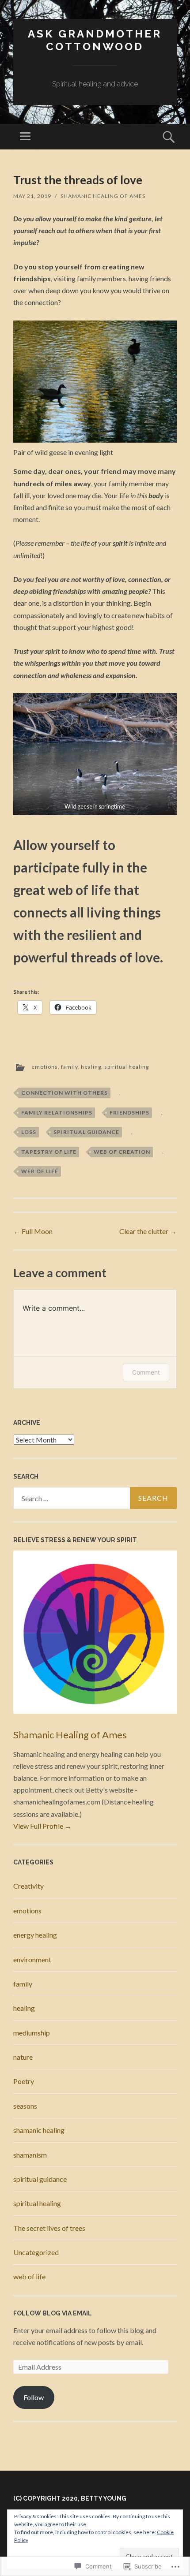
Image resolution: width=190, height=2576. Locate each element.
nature (23, 2057)
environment (32, 1959)
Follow (34, 2397)
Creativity (28, 1886)
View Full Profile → (42, 1826)
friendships (129, 1113)
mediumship (32, 2033)
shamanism (30, 2155)
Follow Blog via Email (53, 2313)
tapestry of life (49, 1152)
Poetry (24, 2081)
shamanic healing (39, 2130)
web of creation (122, 1152)
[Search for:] (95, 1498)
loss (29, 1132)
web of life (40, 1171)
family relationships (57, 1113)
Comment (146, 1372)
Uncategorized (36, 2252)
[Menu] (25, 137)
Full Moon (33, 1231)
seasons (25, 2106)
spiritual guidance (86, 1132)
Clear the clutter (148, 1231)
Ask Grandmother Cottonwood (95, 40)
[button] (95, 754)
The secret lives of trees (49, 2228)
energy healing (35, 1935)
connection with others (65, 1093)
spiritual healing (127, 1067)
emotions (45, 1067)
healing (91, 1067)
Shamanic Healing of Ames (103, 196)
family (69, 1067)
